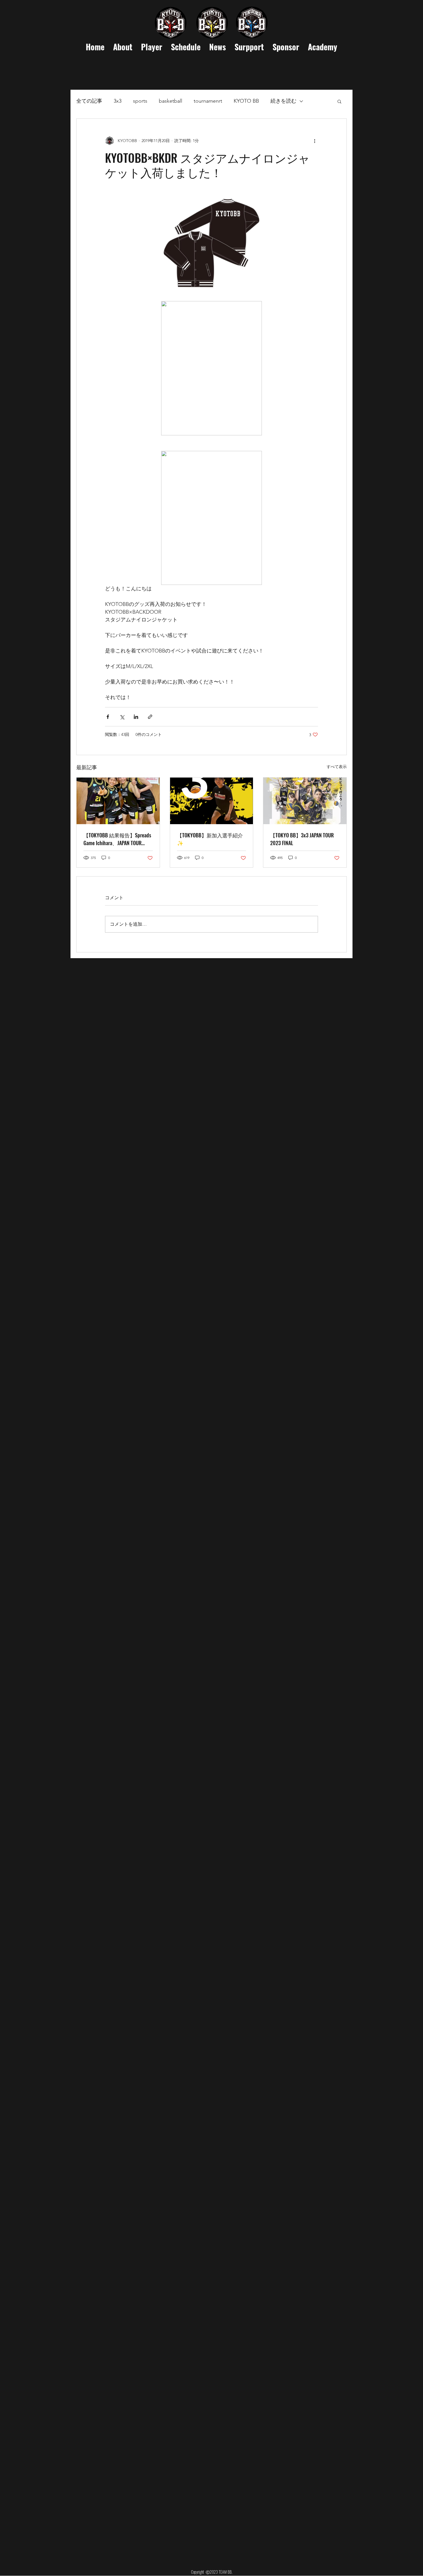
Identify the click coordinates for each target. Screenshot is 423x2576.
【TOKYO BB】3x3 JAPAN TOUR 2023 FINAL (302, 839)
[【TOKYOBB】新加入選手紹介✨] (212, 801)
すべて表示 (337, 767)
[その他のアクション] (315, 141)
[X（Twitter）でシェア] (122, 717)
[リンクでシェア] (150, 717)
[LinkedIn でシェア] (136, 717)
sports (140, 101)
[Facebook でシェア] (108, 717)
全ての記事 (89, 101)
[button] (339, 101)
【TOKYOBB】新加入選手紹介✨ (210, 839)
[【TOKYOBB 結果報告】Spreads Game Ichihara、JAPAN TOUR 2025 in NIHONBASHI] (118, 801)
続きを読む (283, 101)
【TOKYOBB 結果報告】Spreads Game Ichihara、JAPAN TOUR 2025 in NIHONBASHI (117, 839)
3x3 (118, 101)
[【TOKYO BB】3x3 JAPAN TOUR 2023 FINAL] (305, 801)
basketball (170, 101)
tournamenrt (208, 101)
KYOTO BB (246, 101)
